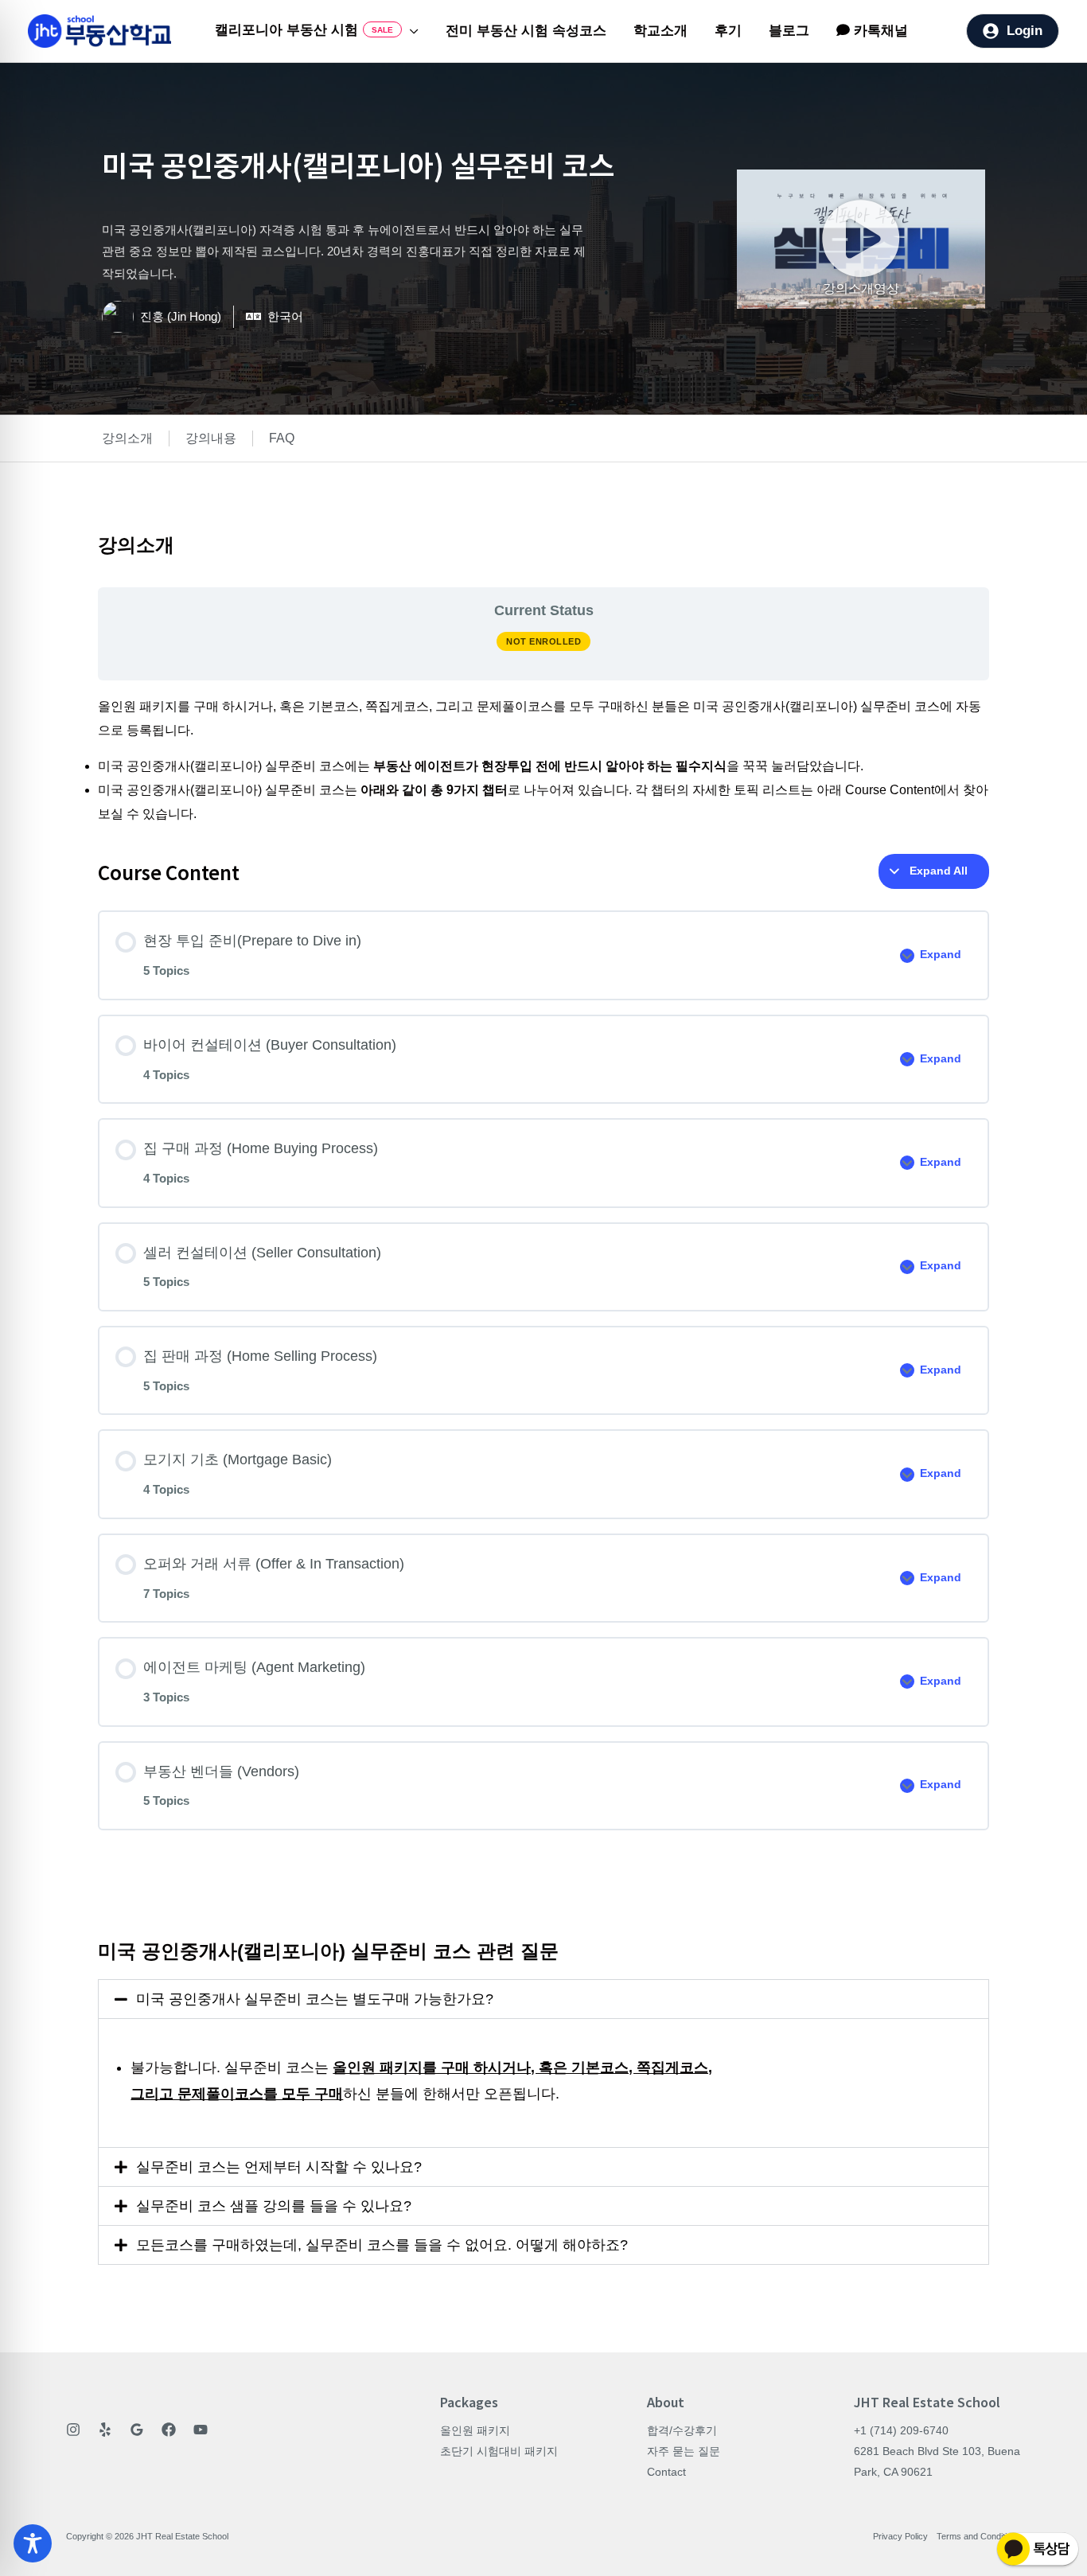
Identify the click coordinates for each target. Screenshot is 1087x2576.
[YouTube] (201, 2430)
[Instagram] (73, 2430)
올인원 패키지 (475, 2430)
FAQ (282, 438)
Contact (666, 2472)
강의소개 (127, 438)
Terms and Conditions (979, 2536)
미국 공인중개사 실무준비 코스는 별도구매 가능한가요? (315, 1999)
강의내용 (211, 438)
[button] (410, 31)
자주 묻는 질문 (684, 2451)
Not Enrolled (543, 641)
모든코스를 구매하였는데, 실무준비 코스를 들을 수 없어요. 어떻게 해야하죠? (382, 2245)
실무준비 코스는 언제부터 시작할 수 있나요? (279, 2167)
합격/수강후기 (682, 2430)
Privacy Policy (900, 2536)
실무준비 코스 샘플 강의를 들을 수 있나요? (274, 2206)
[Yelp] (105, 2430)
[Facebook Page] (169, 2430)
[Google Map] (137, 2430)
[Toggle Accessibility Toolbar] (33, 2543)
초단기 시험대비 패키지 (499, 2451)
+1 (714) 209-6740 (901, 2430)
